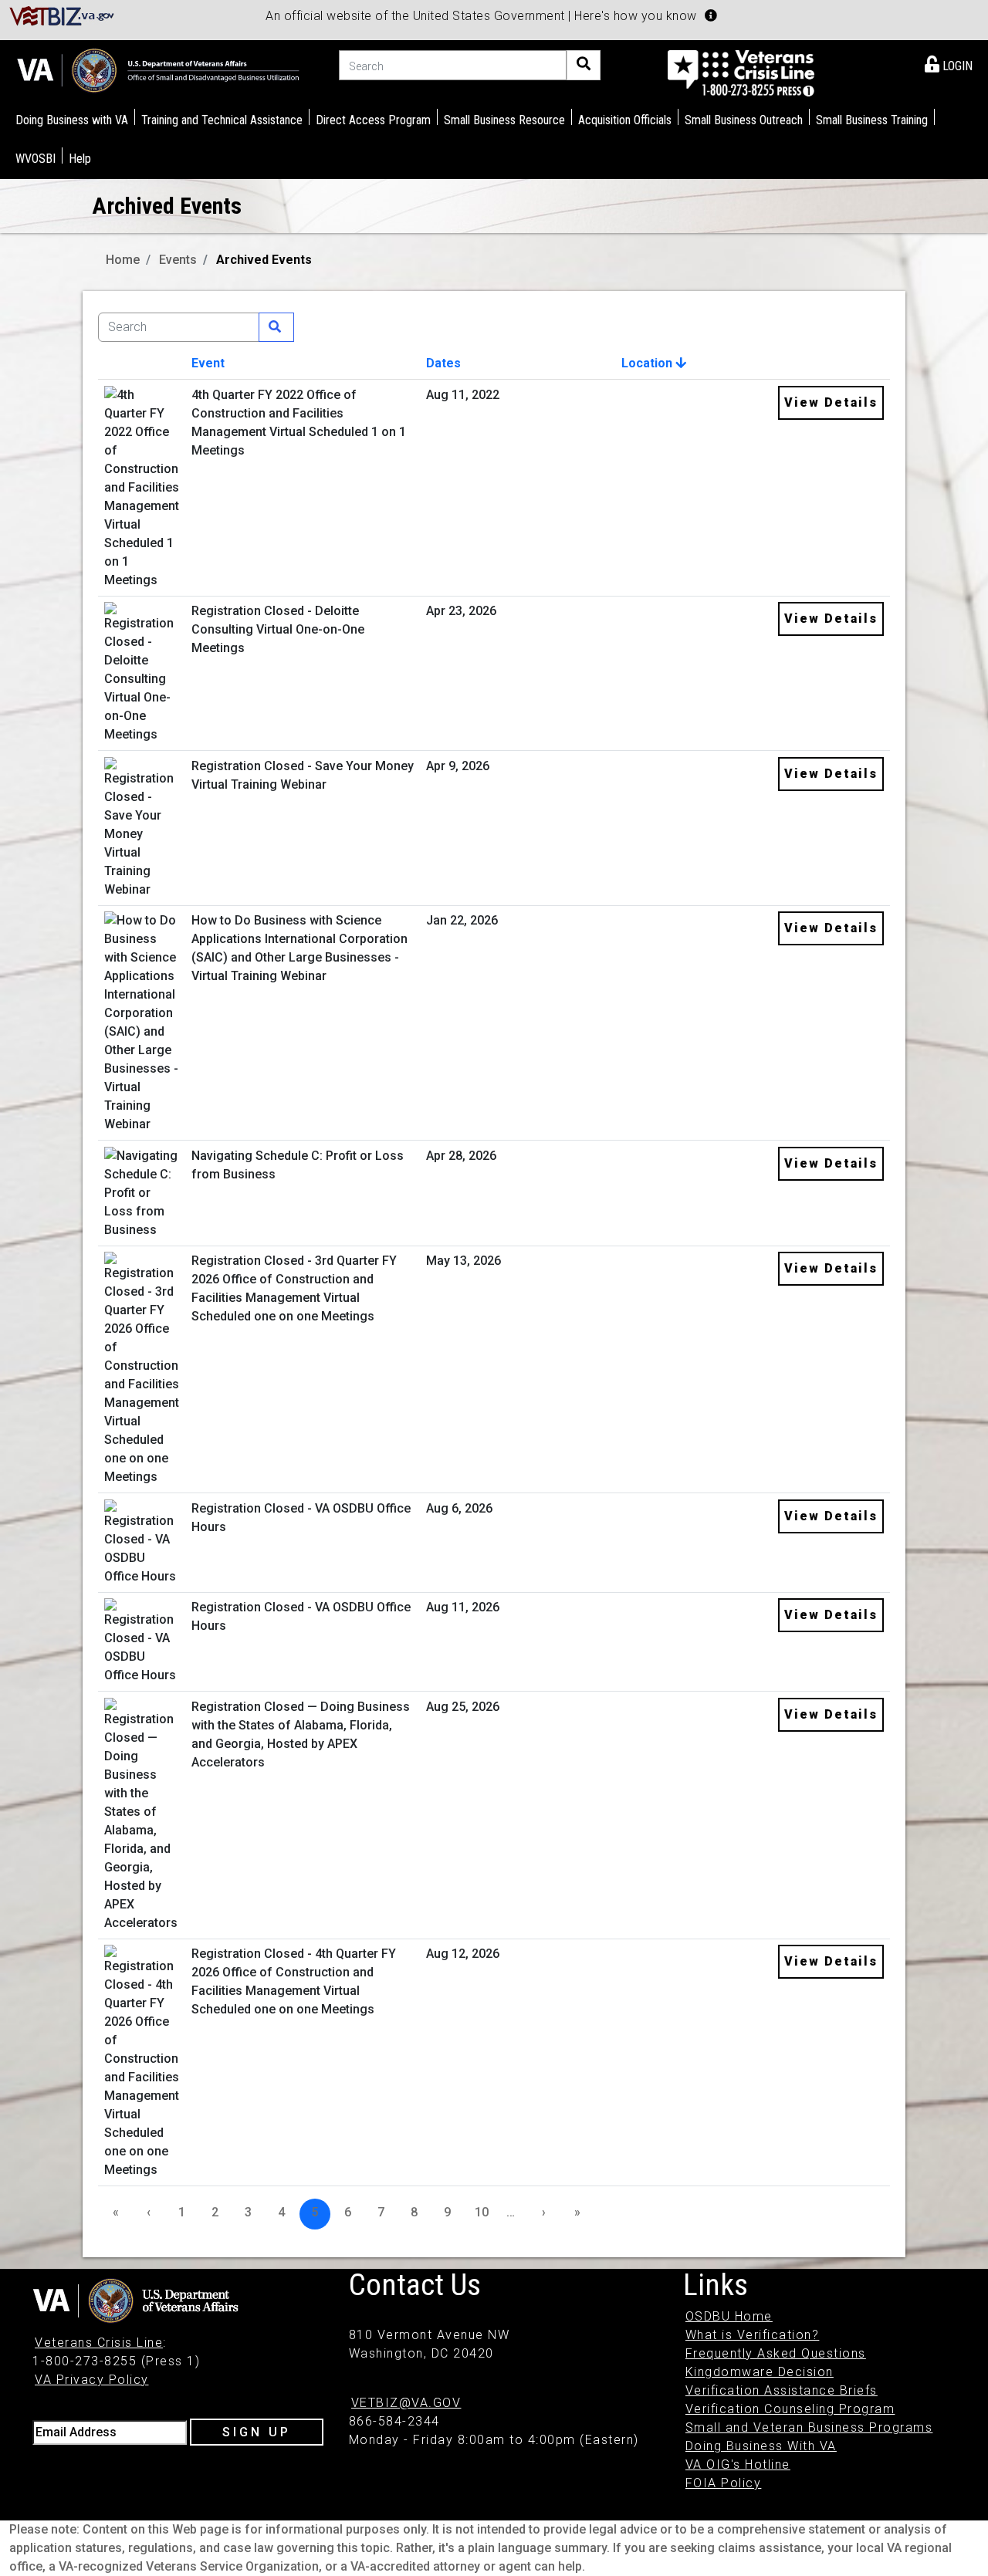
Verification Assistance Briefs (782, 2390)
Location (648, 363)
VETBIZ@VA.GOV (406, 2403)
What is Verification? (753, 2335)
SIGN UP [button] (257, 2432)
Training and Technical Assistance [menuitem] (222, 120)
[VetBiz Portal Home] (62, 15)
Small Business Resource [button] (504, 120)
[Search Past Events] (276, 327)
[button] (711, 15)
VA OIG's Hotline (738, 2464)
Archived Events (264, 260)
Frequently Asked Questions (776, 2353)
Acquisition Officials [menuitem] (625, 120)
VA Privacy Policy (92, 2380)
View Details (831, 402)
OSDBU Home (729, 2316)
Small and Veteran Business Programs (809, 2427)
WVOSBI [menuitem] (36, 159)
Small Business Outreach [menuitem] (744, 120)
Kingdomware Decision (760, 2372)
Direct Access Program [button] (373, 120)
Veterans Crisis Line (99, 2343)
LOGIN (956, 66)
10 (482, 2212)
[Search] (584, 65)
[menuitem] (949, 63)
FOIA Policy (724, 2483)
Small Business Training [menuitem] (872, 120)
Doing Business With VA (761, 2446)
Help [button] (80, 159)
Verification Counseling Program (790, 2409)
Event (208, 363)
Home (123, 260)
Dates (443, 363)
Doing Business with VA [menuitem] (72, 120)
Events (178, 260)
